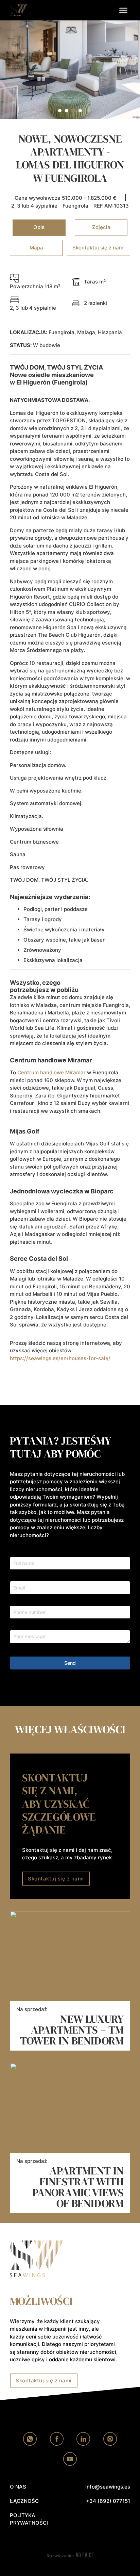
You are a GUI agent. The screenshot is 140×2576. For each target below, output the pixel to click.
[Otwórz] (123, 10)
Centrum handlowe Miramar (51, 1072)
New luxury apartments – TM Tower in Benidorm (72, 2030)
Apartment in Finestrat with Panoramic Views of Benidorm (78, 2187)
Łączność (24, 2501)
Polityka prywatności (29, 2519)
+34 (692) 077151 (108, 2501)
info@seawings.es (108, 2487)
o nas (18, 2487)
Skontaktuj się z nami (56, 1879)
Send (70, 1663)
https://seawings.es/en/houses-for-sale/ (60, 1358)
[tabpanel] (70, 824)
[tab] (60, 111)
